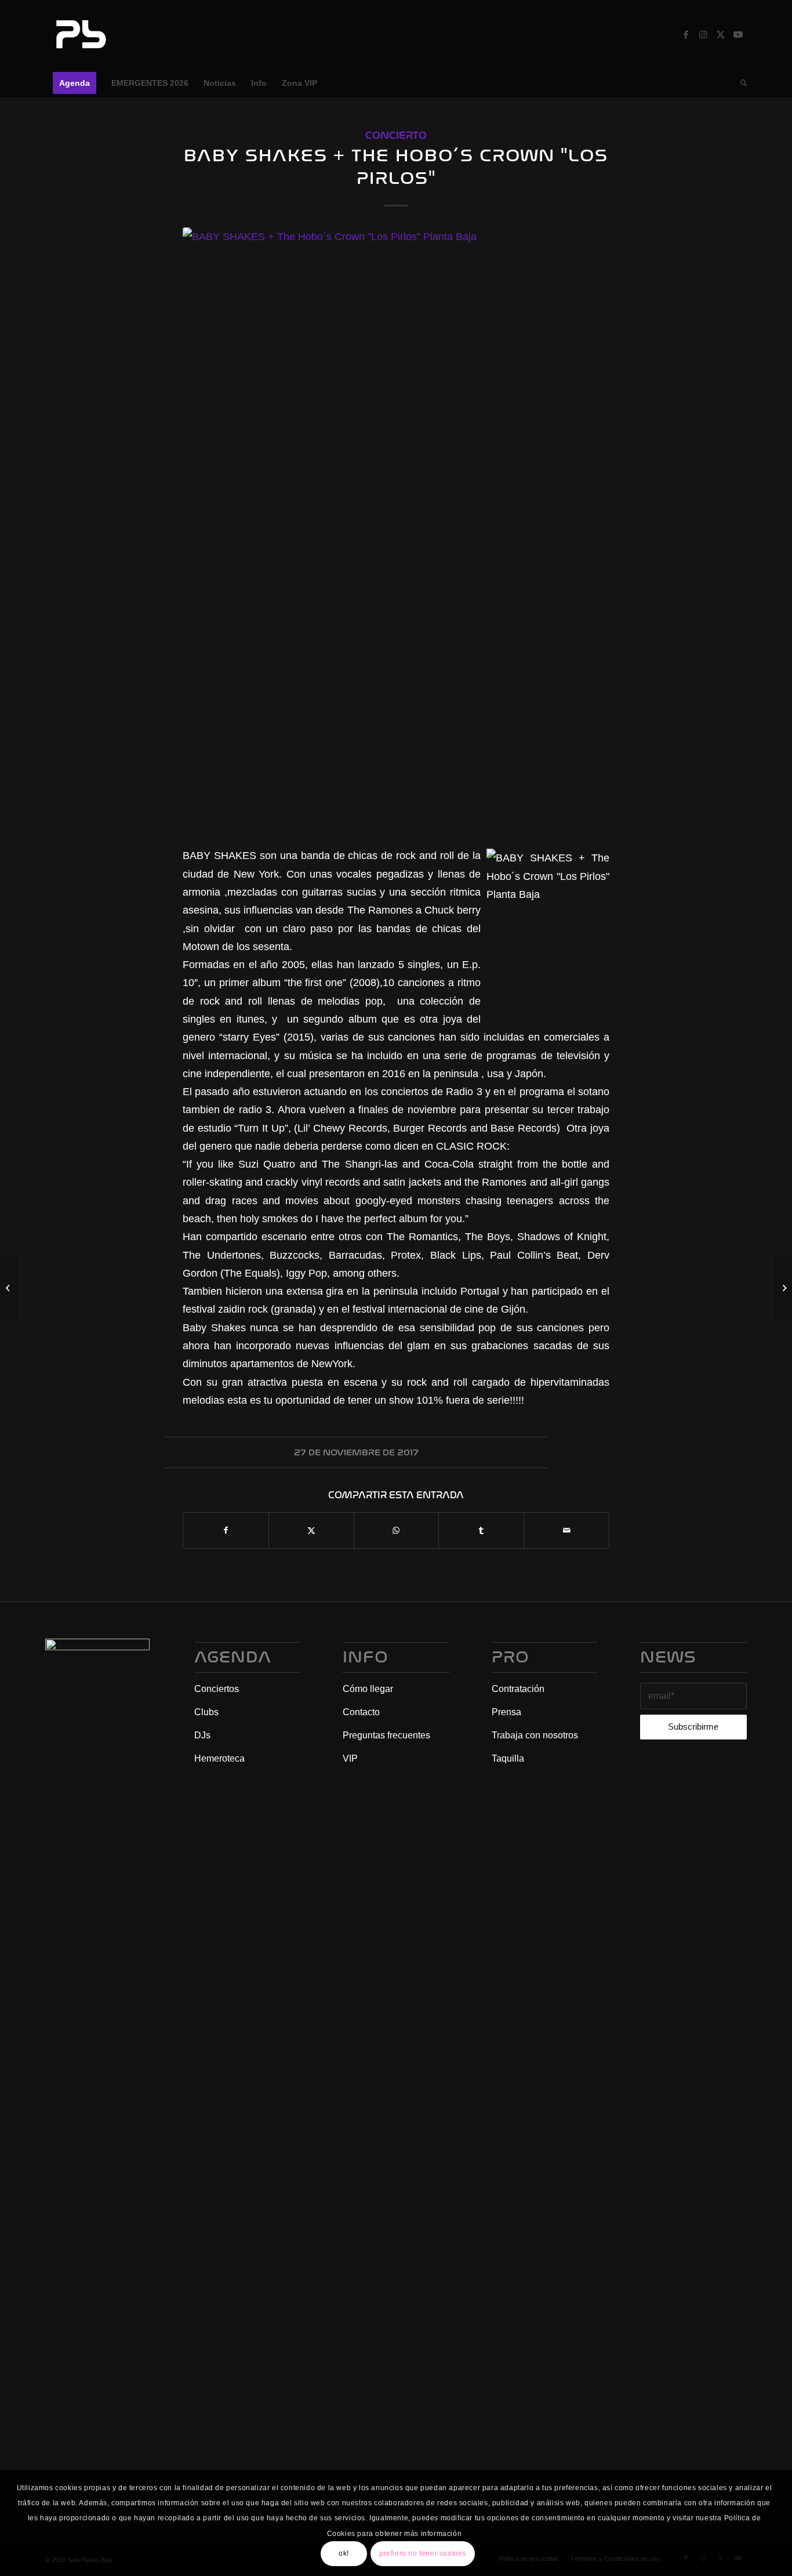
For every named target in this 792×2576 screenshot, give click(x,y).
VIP (350, 1758)
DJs (202, 1735)
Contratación (518, 1689)
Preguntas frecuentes (386, 1735)
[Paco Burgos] (9, 1288)
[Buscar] (740, 83)
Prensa (506, 1712)
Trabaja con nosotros (535, 1735)
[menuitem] (75, 83)
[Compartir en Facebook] (226, 1530)
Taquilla (508, 1758)
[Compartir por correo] (566, 1530)
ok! (344, 2553)
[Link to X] (721, 34)
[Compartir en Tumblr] (481, 1530)
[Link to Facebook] (686, 34)
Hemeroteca (219, 1758)
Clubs (206, 1712)
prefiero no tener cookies (423, 2553)
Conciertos (217, 1689)
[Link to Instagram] (703, 34)
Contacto (361, 1712)
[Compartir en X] (311, 1530)
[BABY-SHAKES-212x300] (396, 530)
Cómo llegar (368, 1689)
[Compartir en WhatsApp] (397, 1530)
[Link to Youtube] (738, 34)
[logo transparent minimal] (79, 34)
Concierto (396, 135)
